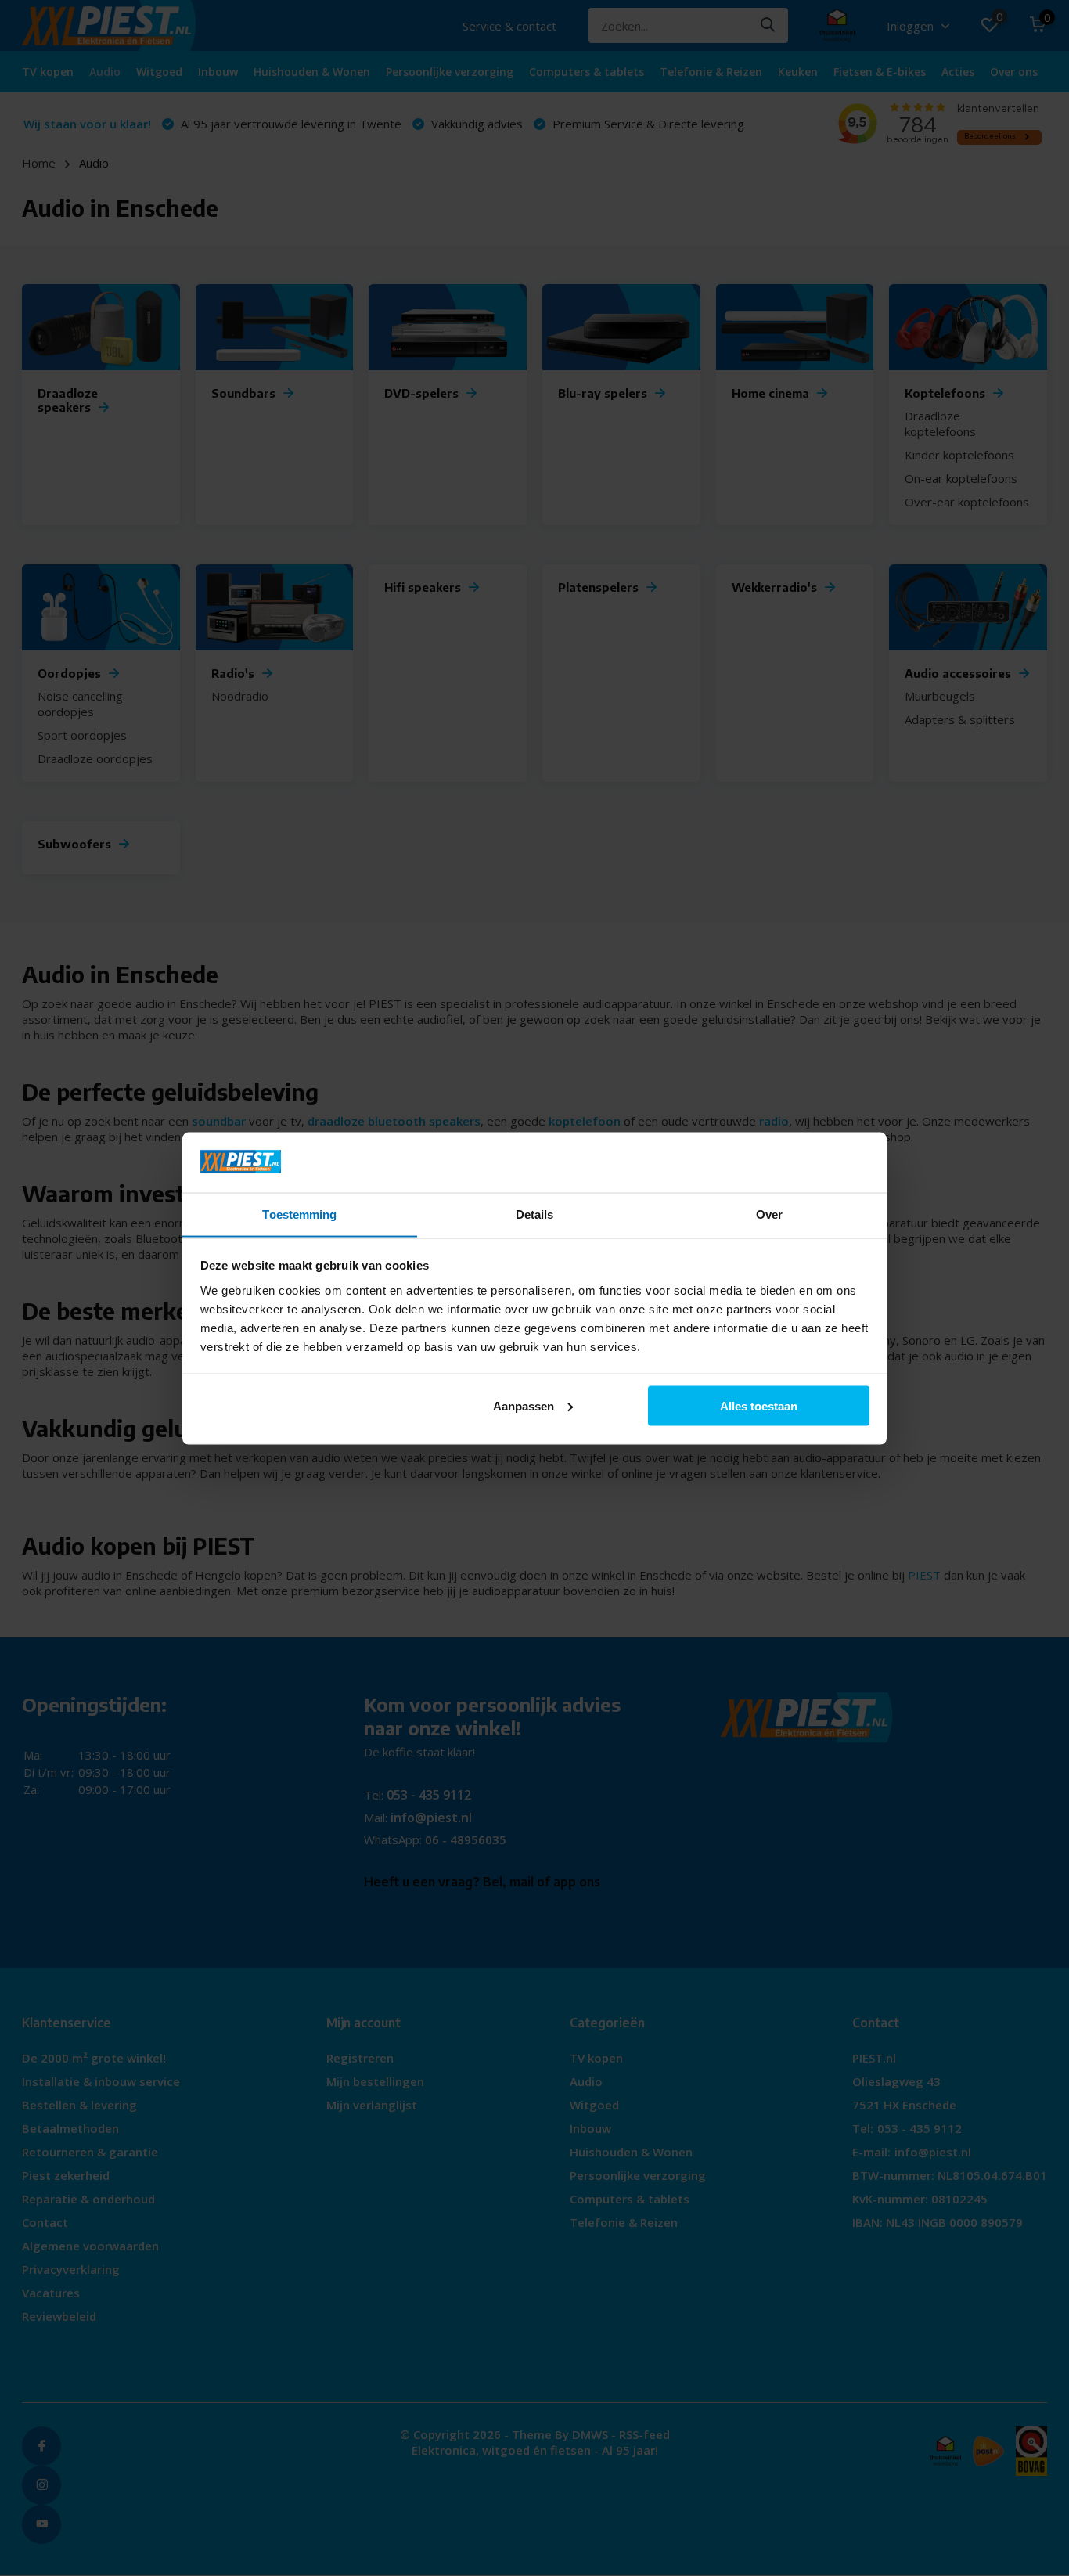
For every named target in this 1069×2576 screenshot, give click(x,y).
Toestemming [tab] (299, 1214)
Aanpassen (524, 1405)
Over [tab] (769, 1214)
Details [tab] (535, 1214)
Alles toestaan (759, 1405)
